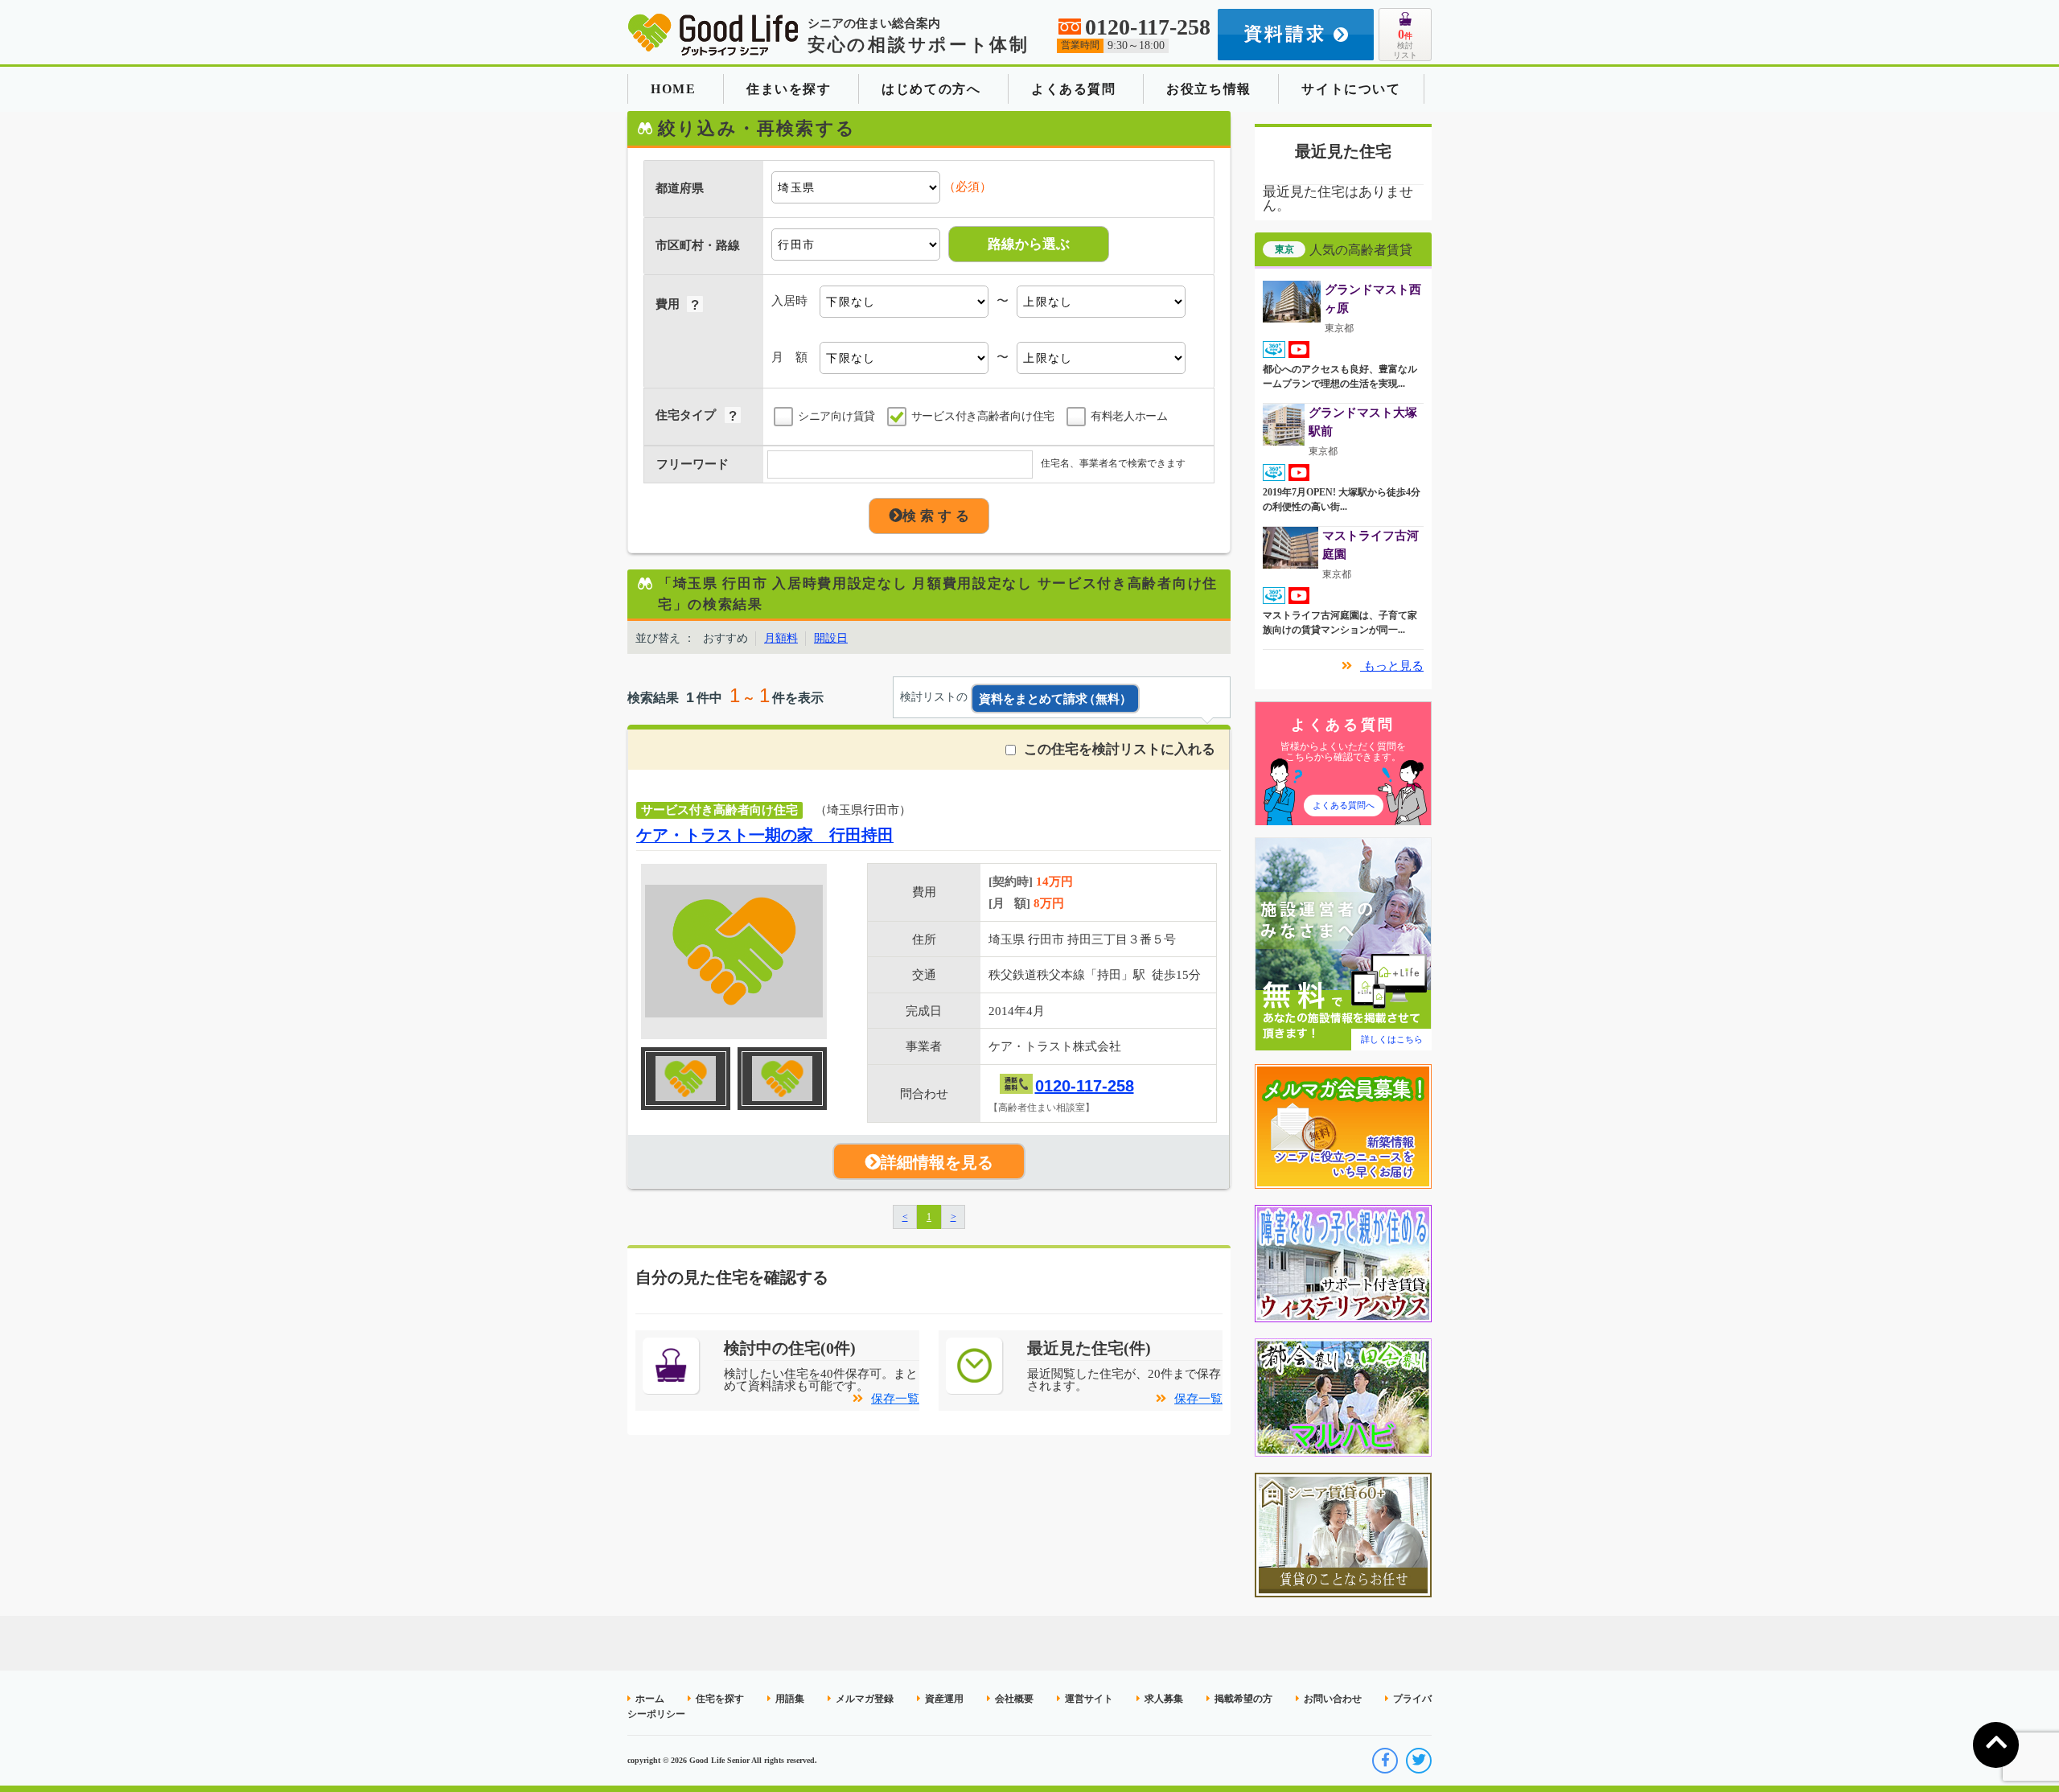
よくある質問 (1074, 89)
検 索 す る (936, 516)
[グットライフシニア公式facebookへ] (1385, 1761)
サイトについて (1351, 89)
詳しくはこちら (1392, 1039)
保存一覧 (895, 1399)
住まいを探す (789, 89)
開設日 (831, 638)
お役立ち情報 (1209, 89)
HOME (673, 89)
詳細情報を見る (937, 1162)
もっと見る (1392, 666)
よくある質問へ (1344, 805)
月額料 (781, 638)
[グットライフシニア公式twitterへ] (1419, 1761)
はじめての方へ (931, 89)
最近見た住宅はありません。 (1338, 199)
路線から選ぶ (1029, 244)
